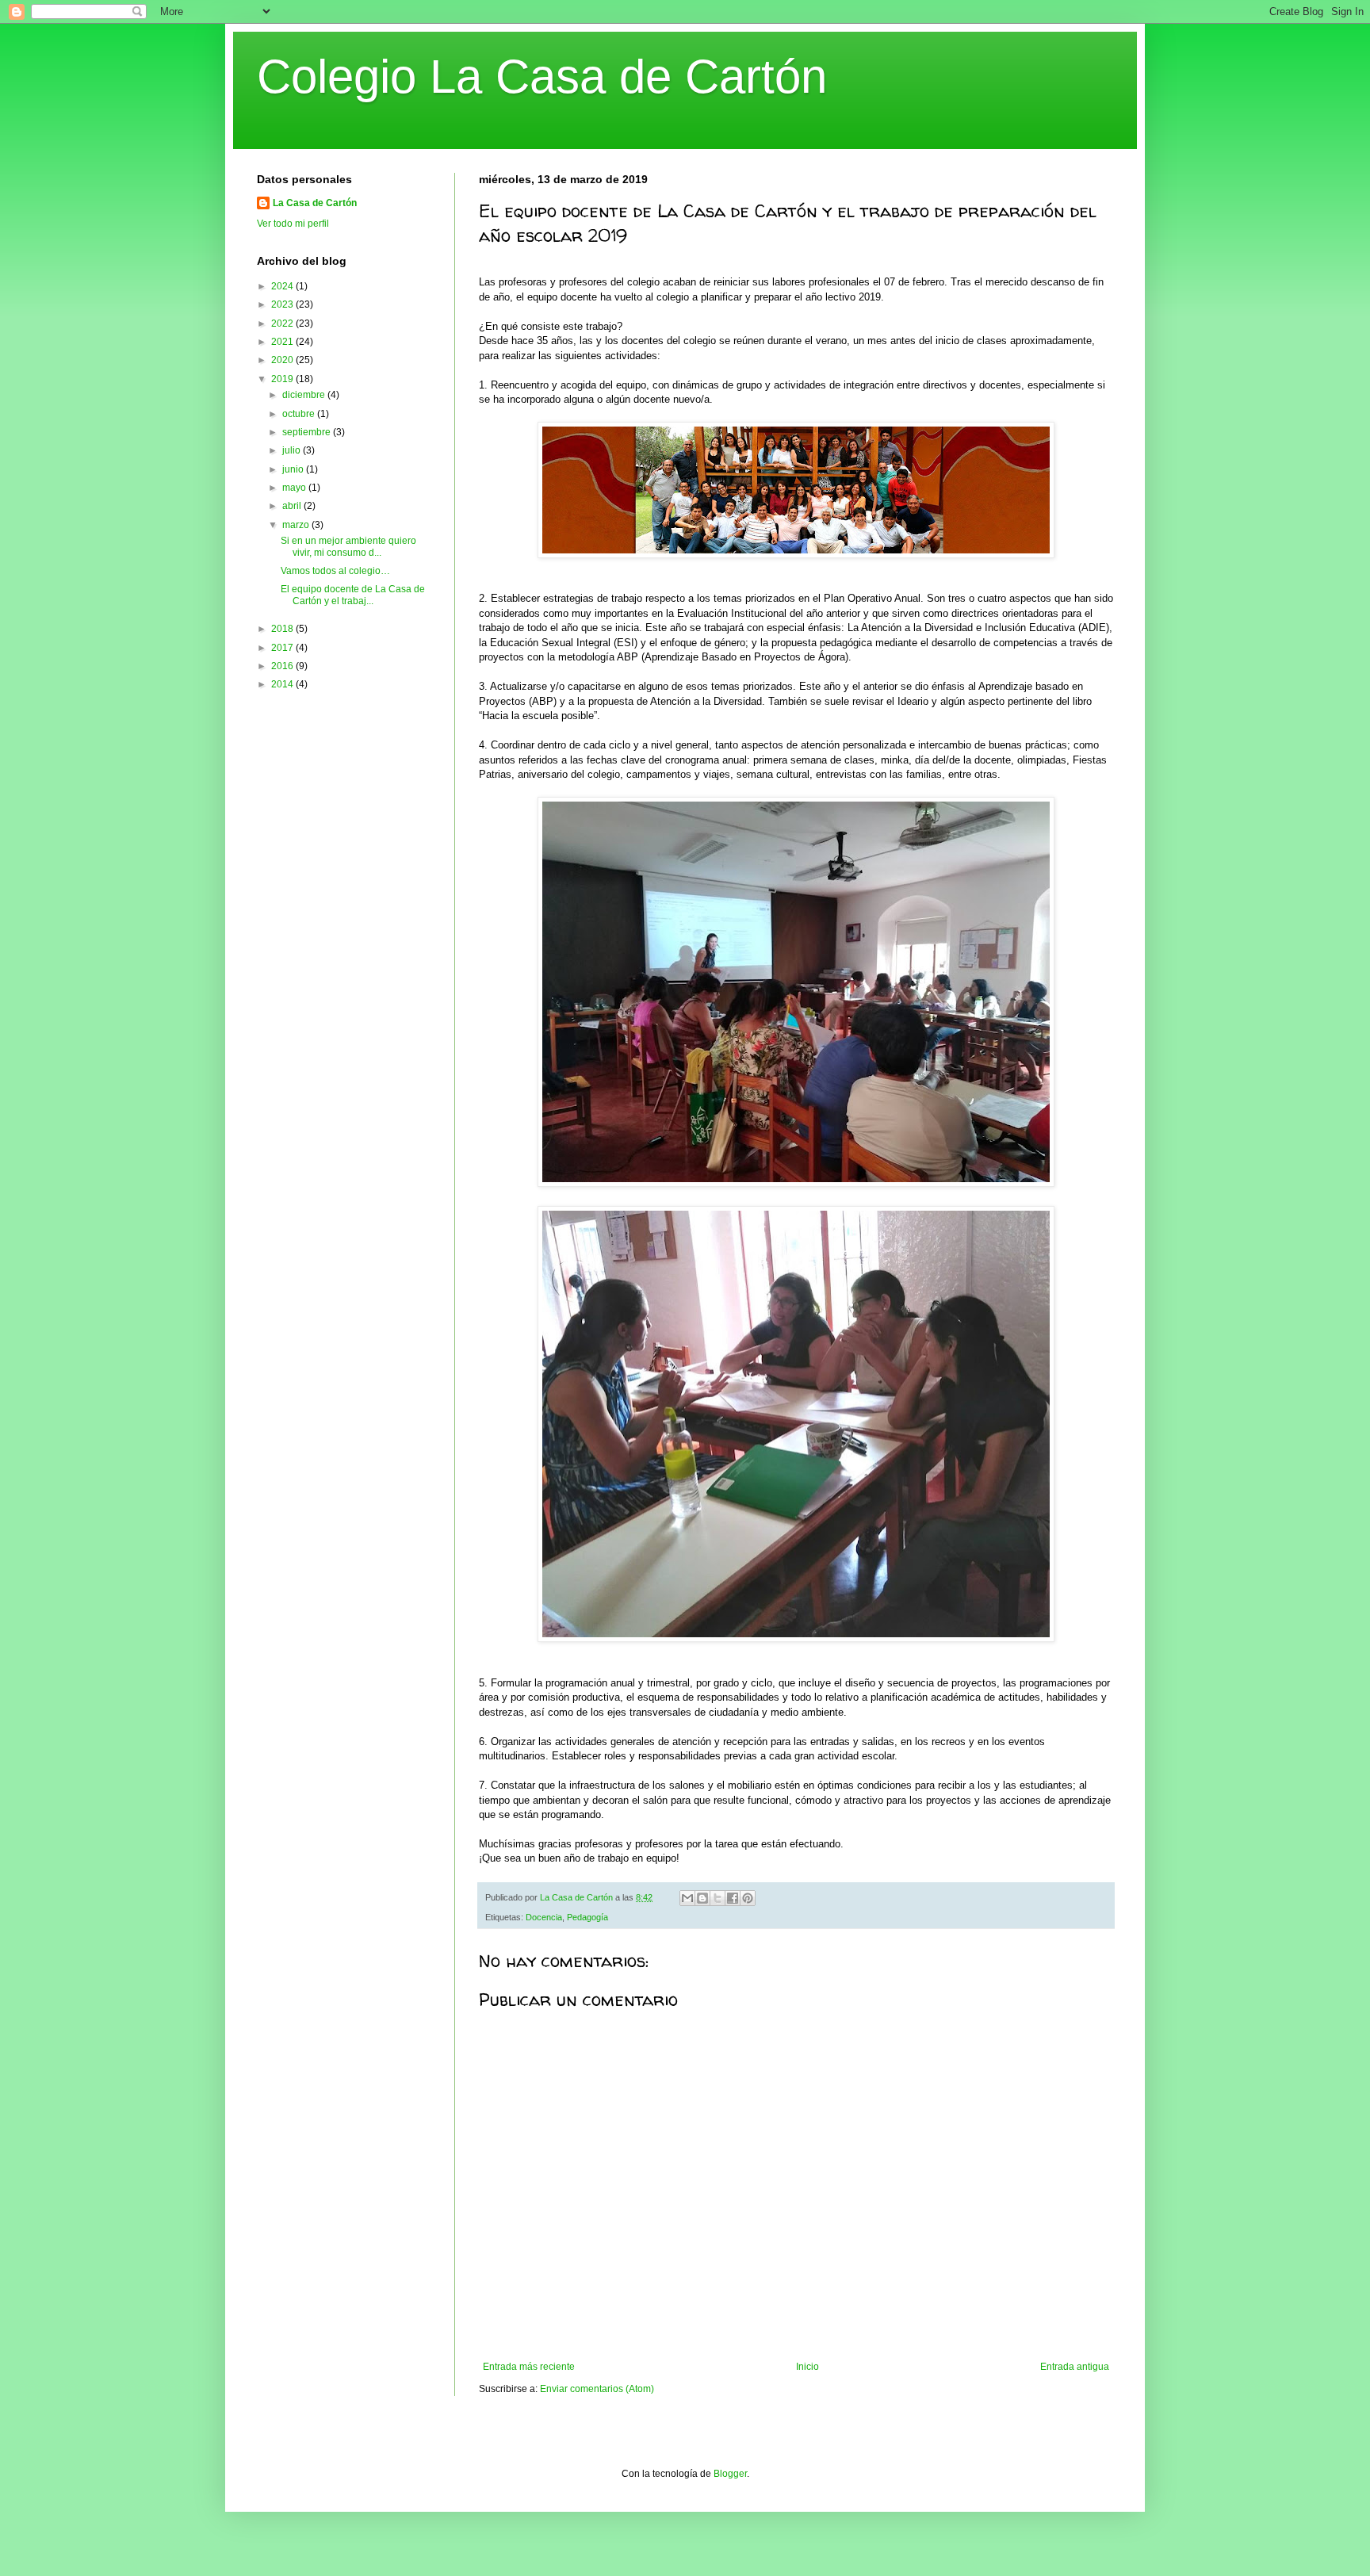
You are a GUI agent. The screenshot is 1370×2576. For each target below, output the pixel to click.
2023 (283, 304)
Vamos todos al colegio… (335, 571)
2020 (283, 360)
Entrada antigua (1075, 2367)
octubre (300, 414)
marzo (297, 525)
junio (294, 469)
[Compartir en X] (718, 1898)
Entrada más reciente (529, 2367)
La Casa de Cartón (315, 203)
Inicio (807, 2367)
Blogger (730, 2474)
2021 (283, 342)
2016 (283, 666)
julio (293, 450)
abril (293, 506)
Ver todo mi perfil (293, 224)
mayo (295, 488)
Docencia (544, 1917)
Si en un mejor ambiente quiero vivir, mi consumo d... (348, 546)
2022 (283, 323)
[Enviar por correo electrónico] (687, 1898)
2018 (283, 629)
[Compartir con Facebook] (733, 1898)
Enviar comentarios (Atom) (597, 2389)
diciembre (305, 395)
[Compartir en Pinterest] (748, 1898)
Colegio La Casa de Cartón (542, 77)
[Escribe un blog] (702, 1898)
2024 (283, 286)
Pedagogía (587, 1917)
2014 (283, 684)
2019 (283, 379)
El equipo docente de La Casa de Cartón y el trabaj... (353, 595)
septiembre (308, 432)
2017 (283, 648)
